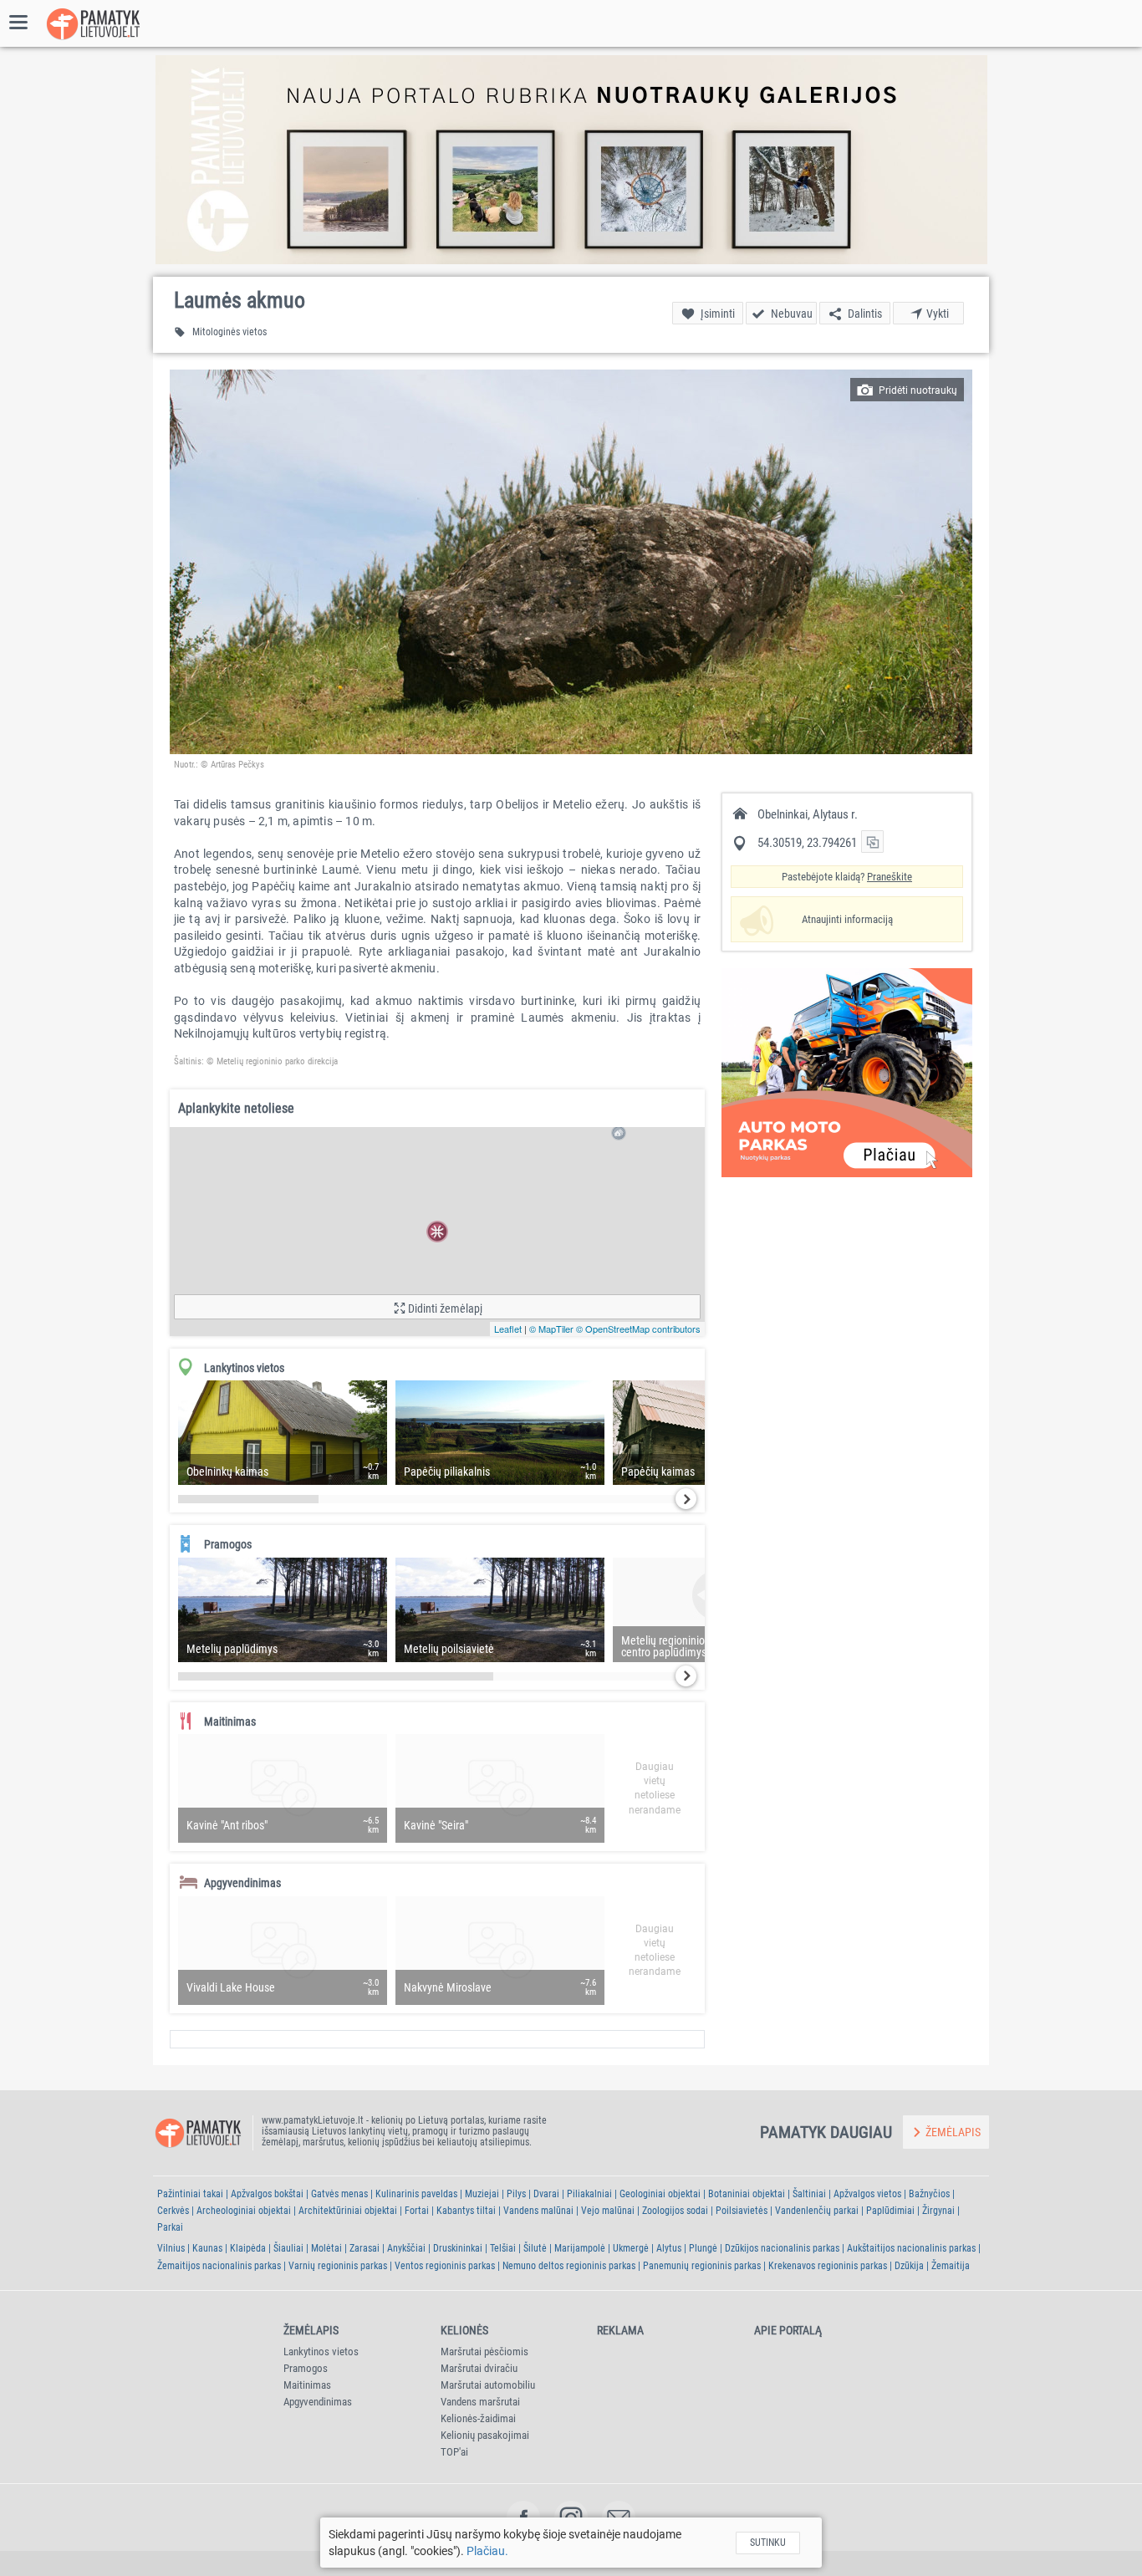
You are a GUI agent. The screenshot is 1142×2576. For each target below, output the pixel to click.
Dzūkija (909, 2266)
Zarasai (365, 2248)
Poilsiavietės (742, 2211)
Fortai (417, 2211)
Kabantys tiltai (466, 2211)
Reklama (620, 2330)
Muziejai (482, 2194)
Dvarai (546, 2194)
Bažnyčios (929, 2194)
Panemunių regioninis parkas (702, 2266)
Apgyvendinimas (318, 2402)
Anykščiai (406, 2248)
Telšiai (503, 2248)
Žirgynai (938, 2211)
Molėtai (326, 2248)
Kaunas (207, 2248)
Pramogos (306, 2368)
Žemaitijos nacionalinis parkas (219, 2266)
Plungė (703, 2248)
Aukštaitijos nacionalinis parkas (911, 2248)
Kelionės (464, 2330)
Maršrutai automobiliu (488, 2385)
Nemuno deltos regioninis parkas (569, 2266)
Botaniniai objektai (747, 2194)
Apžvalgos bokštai (267, 2194)
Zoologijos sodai (675, 2211)
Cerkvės (173, 2211)
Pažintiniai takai (190, 2194)
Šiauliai (288, 2248)
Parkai (170, 2227)
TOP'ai (454, 2452)
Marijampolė (580, 2248)
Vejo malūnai (608, 2211)
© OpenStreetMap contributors (638, 1329)
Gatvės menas (339, 2194)
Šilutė (535, 2248)
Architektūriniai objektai (348, 2211)
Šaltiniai (809, 2194)
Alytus (669, 2248)
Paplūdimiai (890, 2211)
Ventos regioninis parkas (445, 2266)
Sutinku (768, 2543)
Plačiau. (487, 2551)
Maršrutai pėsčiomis (484, 2352)
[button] (571, 562)
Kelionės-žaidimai (478, 2418)
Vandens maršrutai (480, 2402)
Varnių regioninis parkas (338, 2266)
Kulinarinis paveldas (416, 2194)
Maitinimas (307, 2385)
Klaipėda (248, 2248)
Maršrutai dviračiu (479, 2368)
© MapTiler (551, 1329)
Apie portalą (788, 2330)
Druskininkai (458, 2248)
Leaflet (508, 1329)
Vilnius (171, 2248)
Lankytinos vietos (321, 2352)
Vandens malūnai (538, 2211)
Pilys (516, 2194)
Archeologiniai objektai (244, 2211)
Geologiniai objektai (660, 2194)
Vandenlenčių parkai (817, 2211)
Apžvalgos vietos (867, 2194)
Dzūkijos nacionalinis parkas (782, 2248)
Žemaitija (951, 2266)
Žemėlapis (311, 2330)
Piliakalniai (589, 2194)
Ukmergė (631, 2248)
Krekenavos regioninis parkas (828, 2266)
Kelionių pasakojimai (485, 2435)
